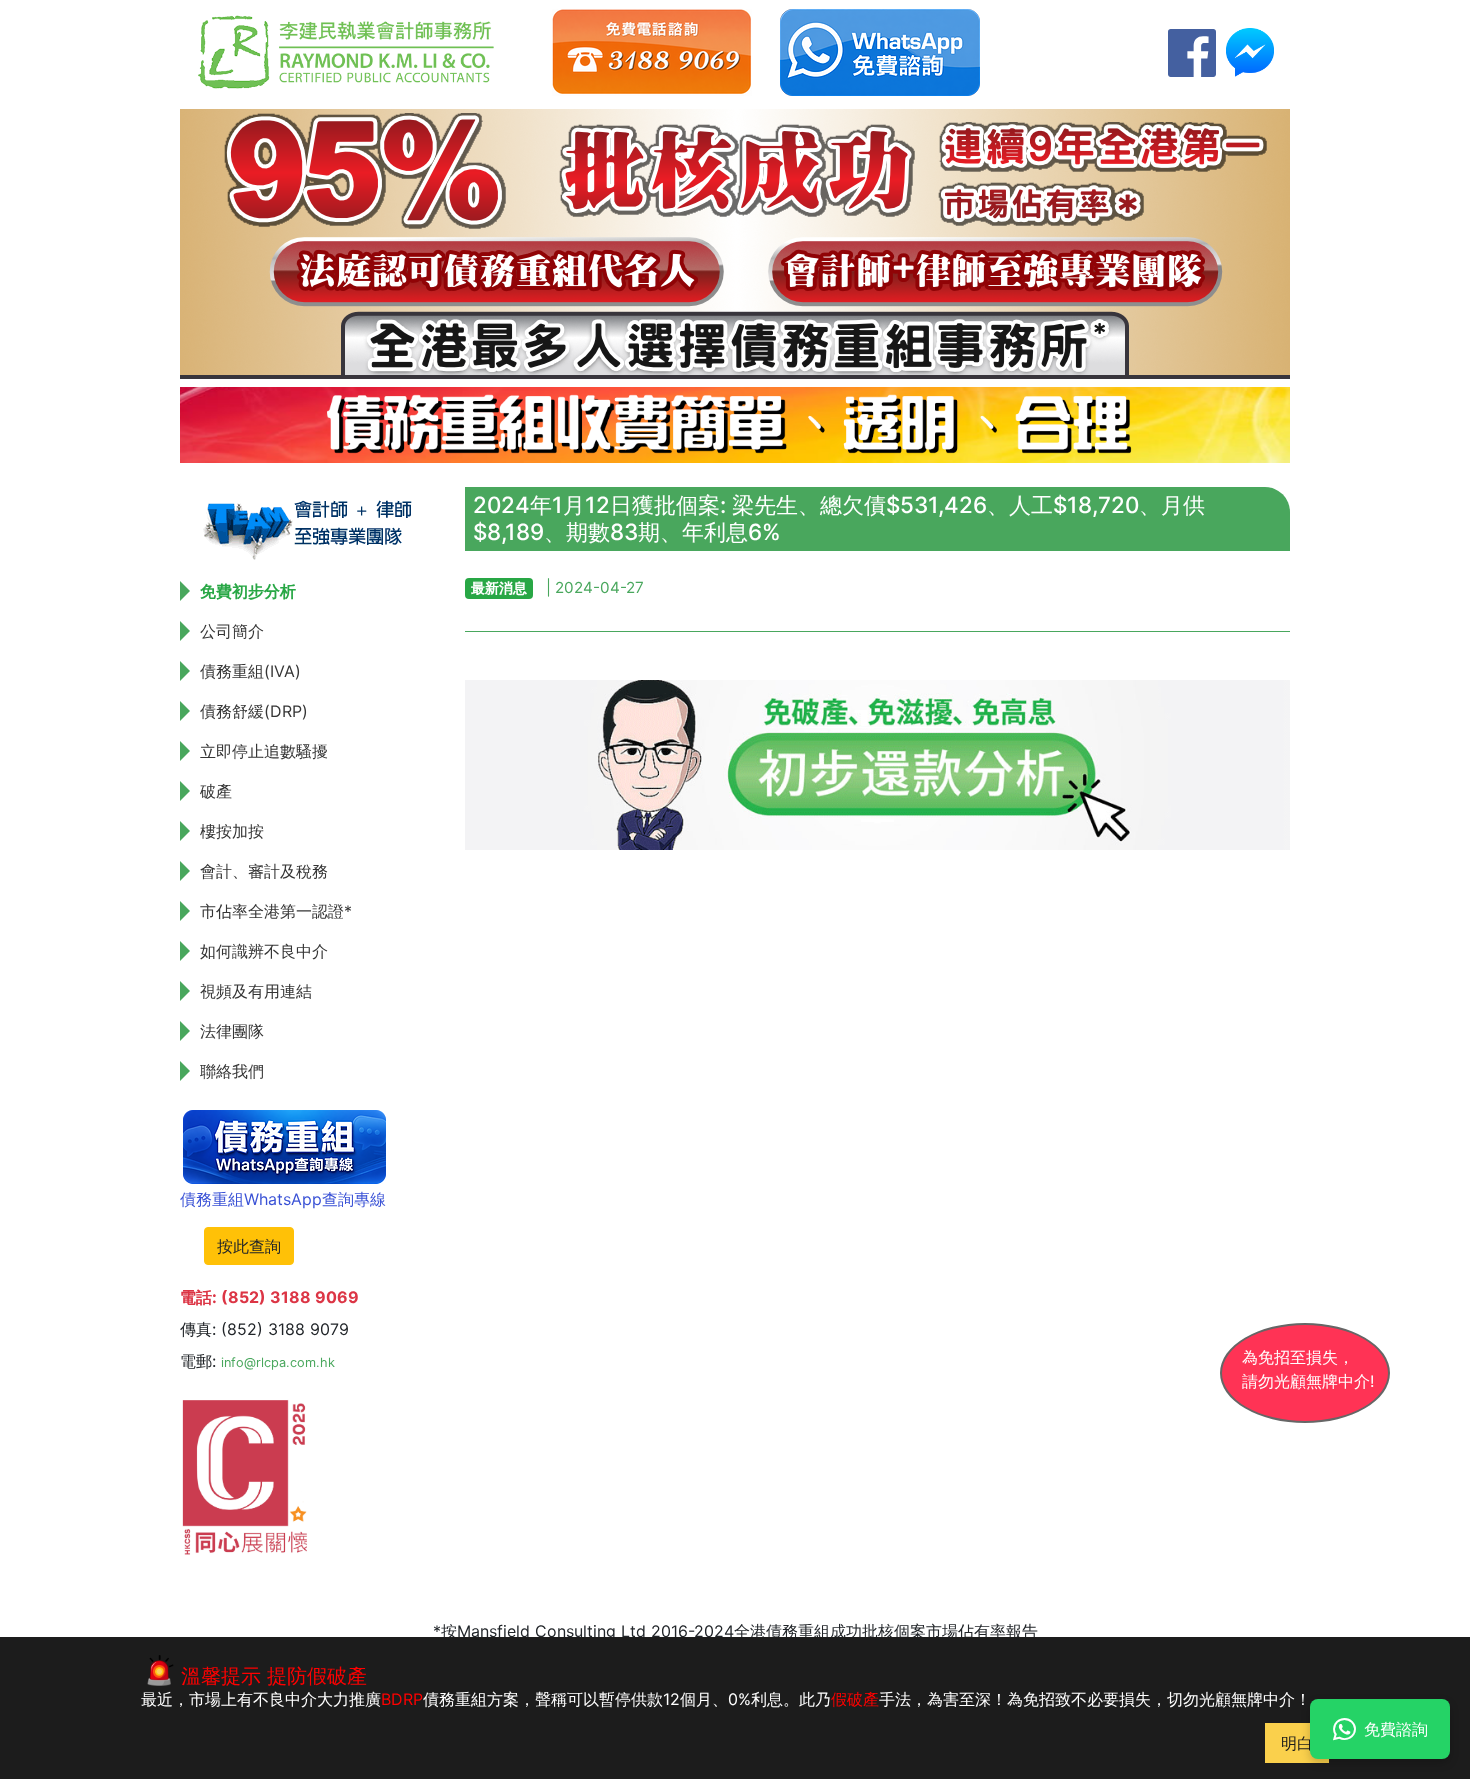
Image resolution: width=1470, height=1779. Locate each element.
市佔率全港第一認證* (276, 911)
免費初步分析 (248, 591)
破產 (216, 791)
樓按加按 (232, 831)
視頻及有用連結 (256, 991)
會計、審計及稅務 (264, 871)
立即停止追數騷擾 (264, 751)
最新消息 (499, 587)
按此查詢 (249, 1246)
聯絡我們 (232, 1071)
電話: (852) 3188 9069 (269, 1297)
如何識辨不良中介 (264, 951)
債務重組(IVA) (250, 671)
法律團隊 (232, 1031)
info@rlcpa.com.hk (278, 1362)
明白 (1297, 1743)
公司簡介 (232, 631)
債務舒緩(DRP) (254, 711)
